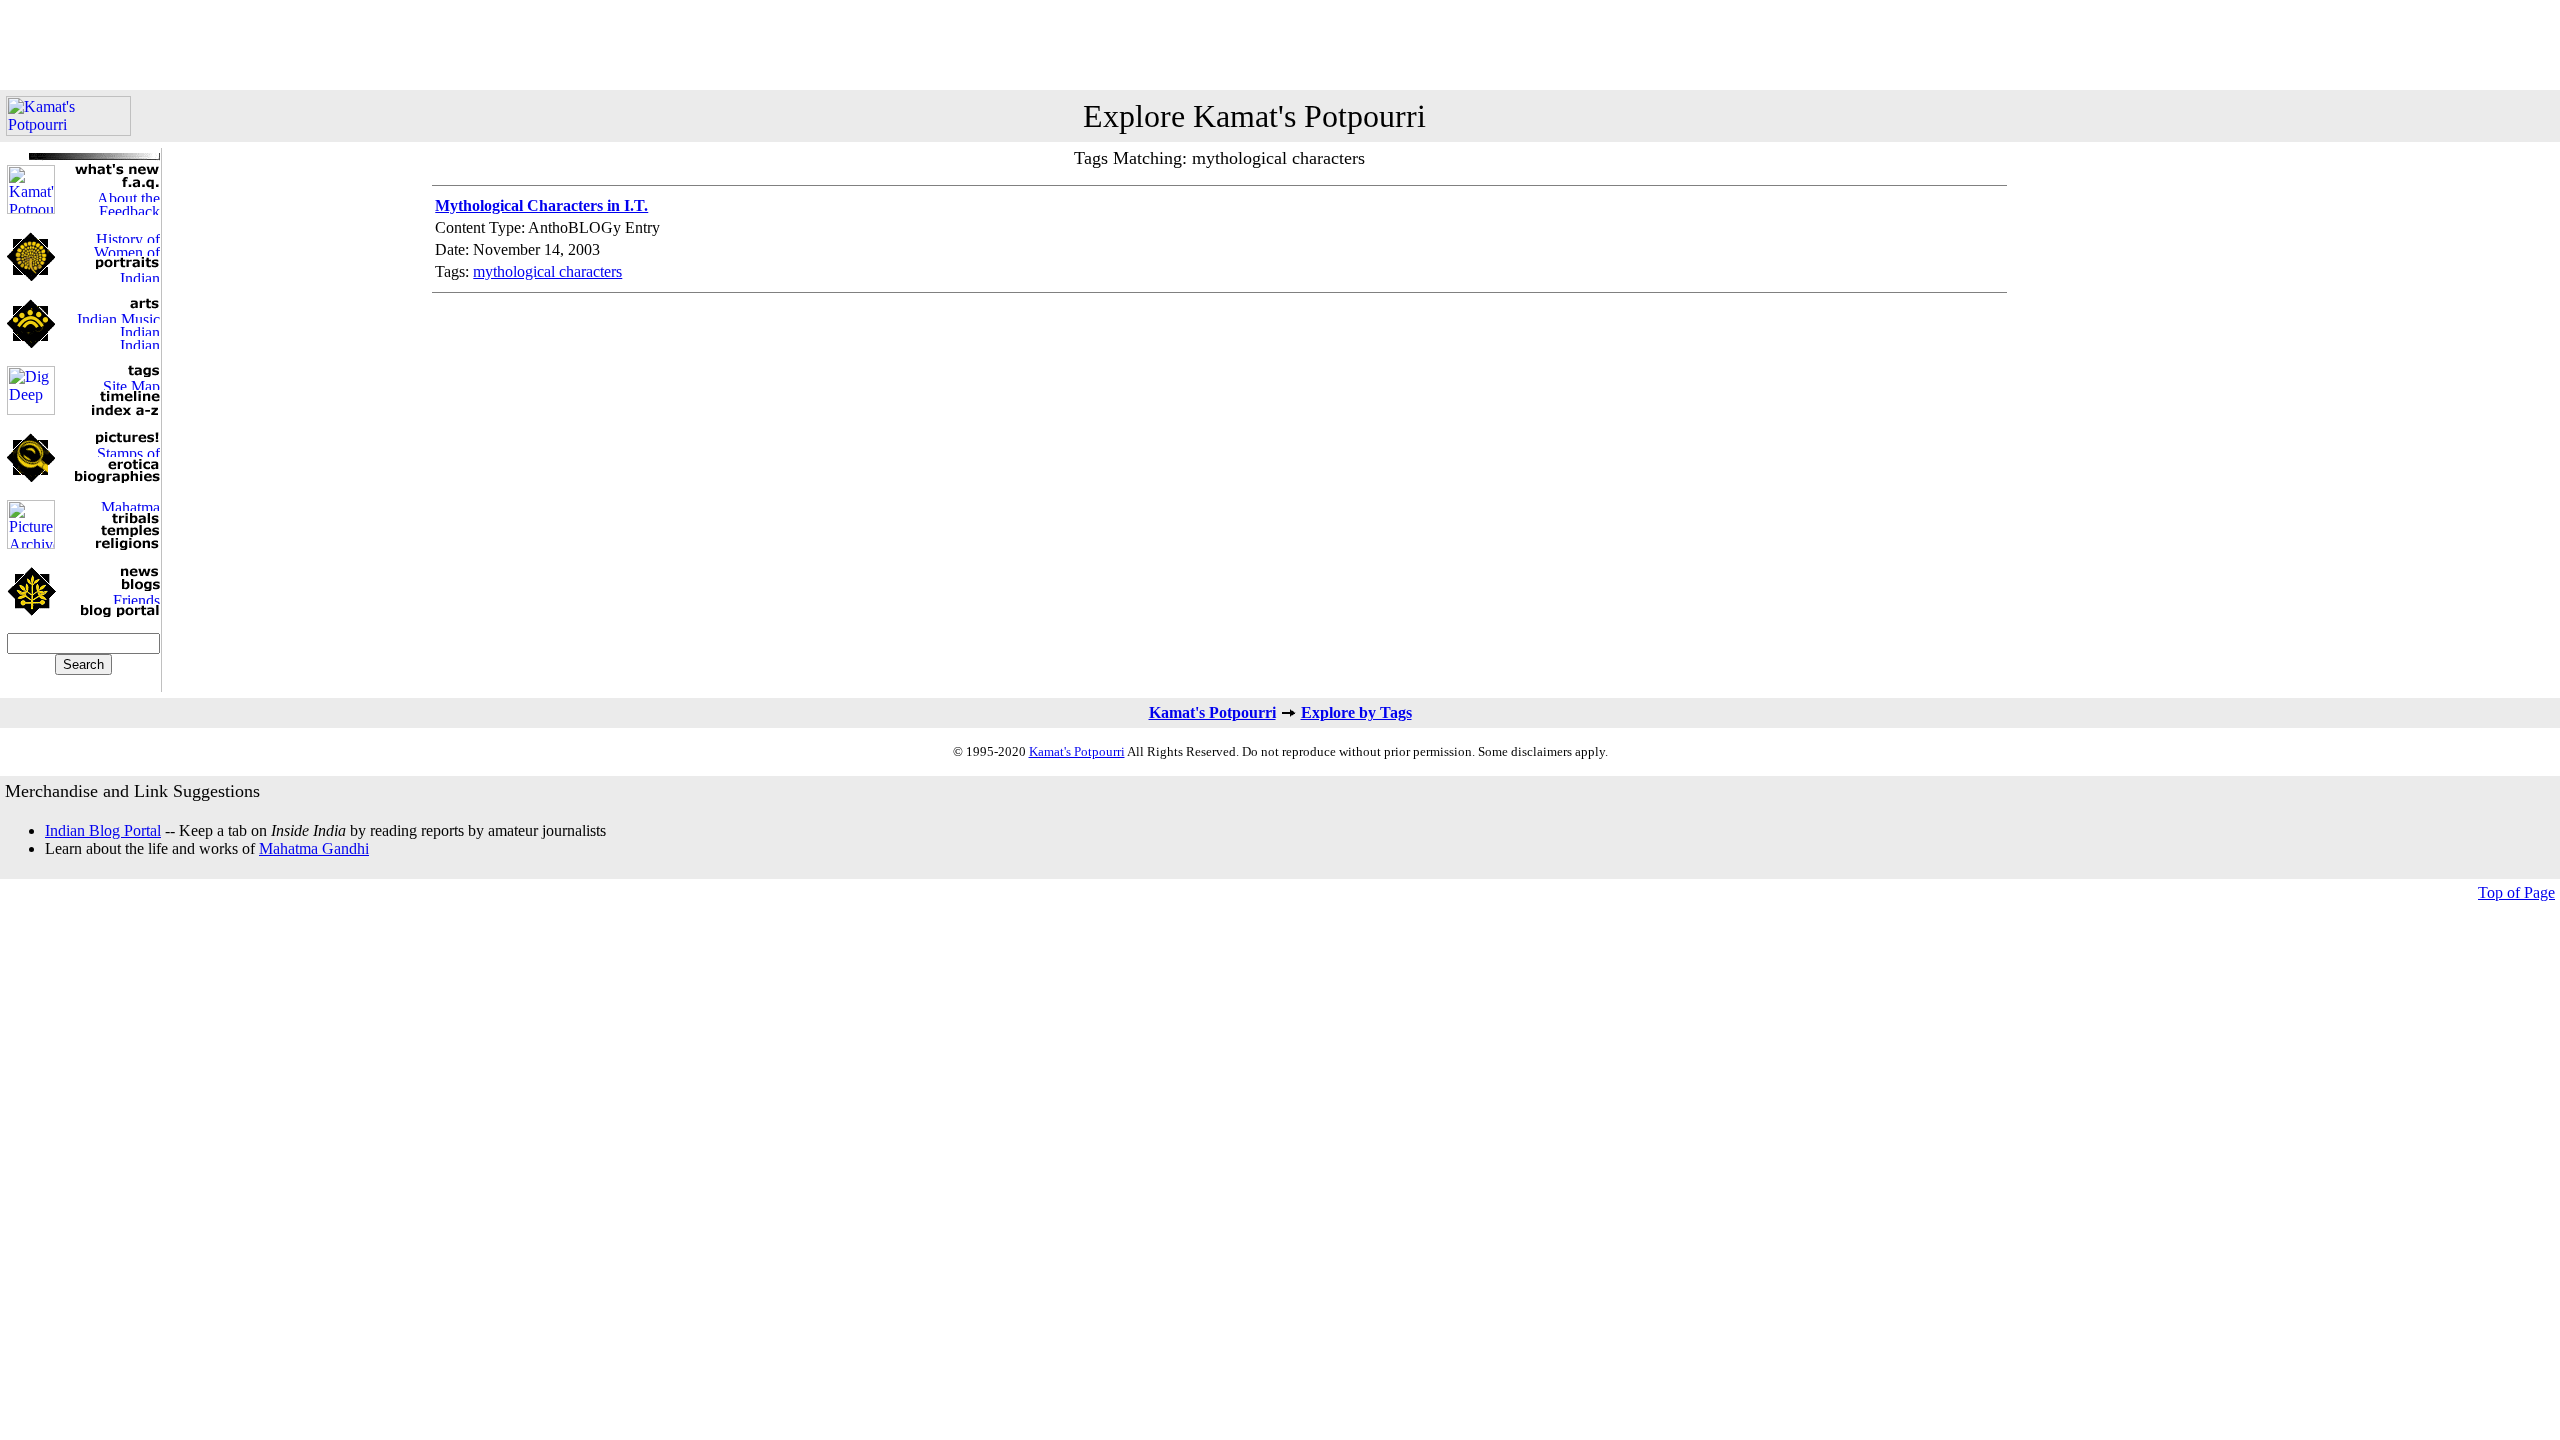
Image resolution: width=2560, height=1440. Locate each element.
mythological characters (547, 271)
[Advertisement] (1280, 45)
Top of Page (2516, 892)
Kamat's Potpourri (1212, 712)
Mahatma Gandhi (314, 848)
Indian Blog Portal (103, 830)
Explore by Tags (1356, 712)
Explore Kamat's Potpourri (1254, 116)
